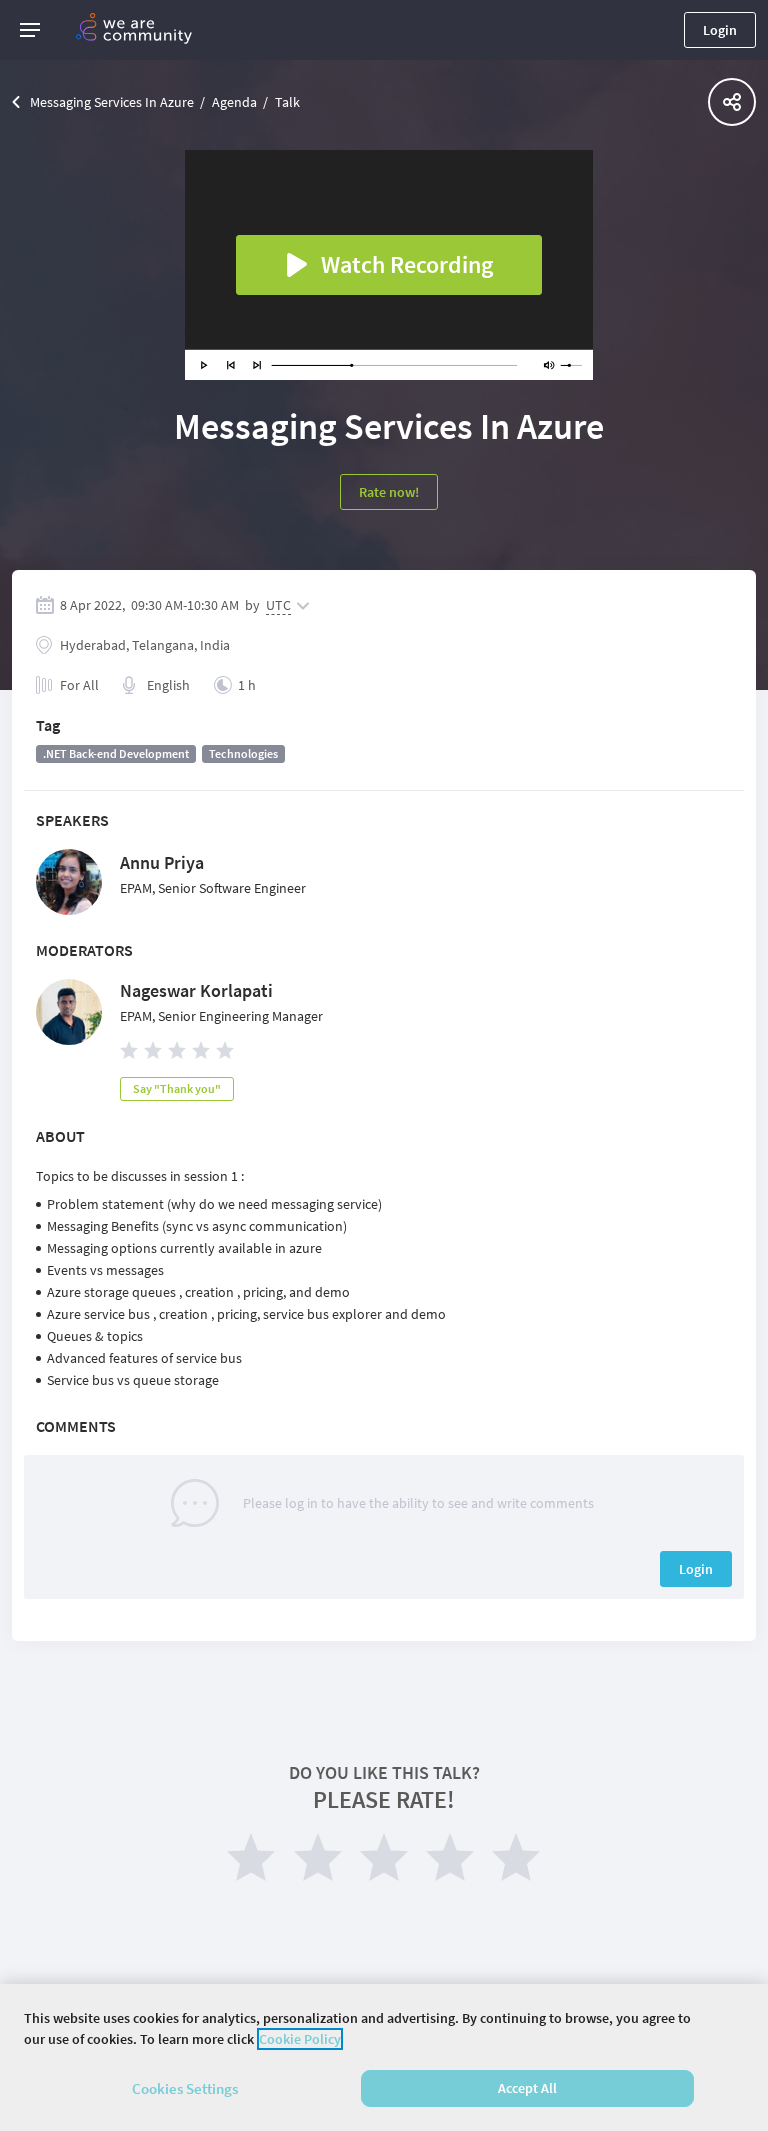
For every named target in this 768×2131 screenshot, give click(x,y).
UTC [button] (278, 605)
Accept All (527, 2088)
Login (720, 30)
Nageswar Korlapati (196, 990)
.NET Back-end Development (116, 753)
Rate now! (389, 492)
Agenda (234, 102)
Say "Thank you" (177, 1088)
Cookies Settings (185, 2088)
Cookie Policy (300, 2039)
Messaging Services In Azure (112, 102)
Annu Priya (162, 862)
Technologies (243, 753)
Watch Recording (407, 264)
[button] (30, 30)
